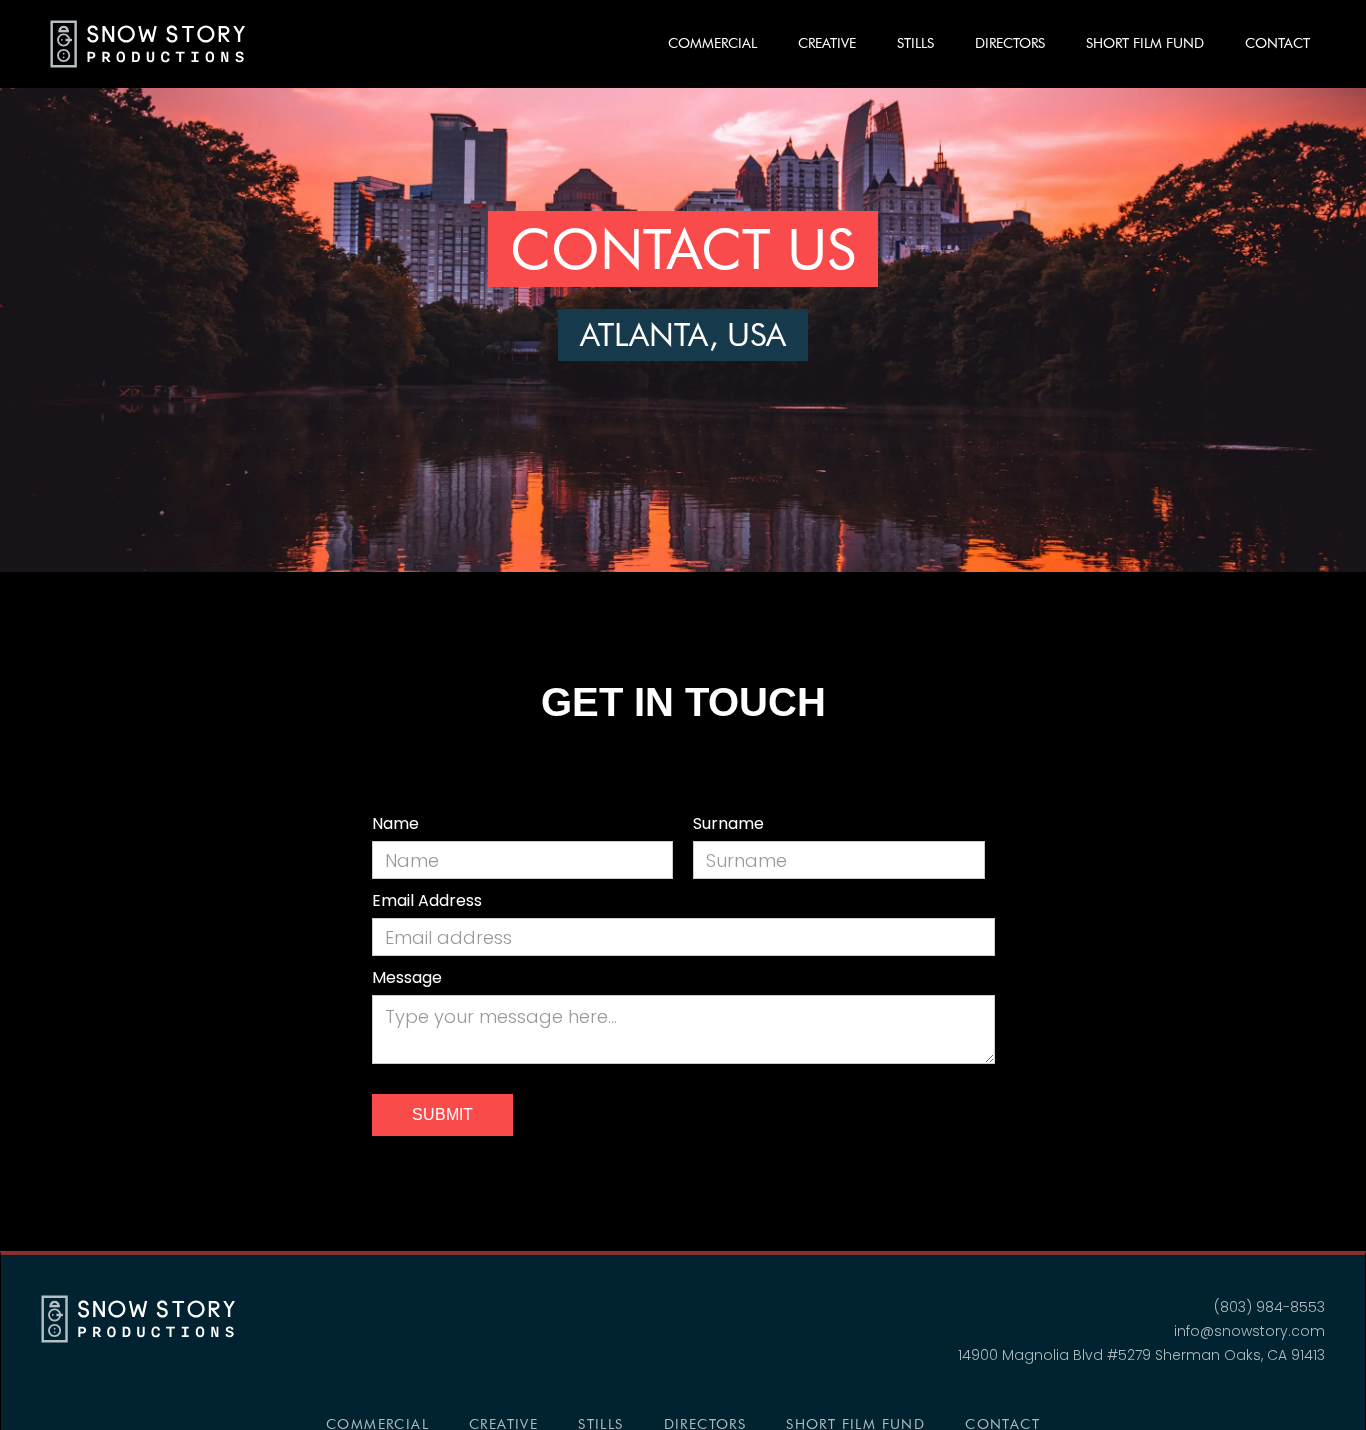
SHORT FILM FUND (1145, 43)
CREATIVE (827, 43)
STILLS (915, 43)
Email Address (427, 900)
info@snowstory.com (1249, 1331)
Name (395, 823)
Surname (728, 823)
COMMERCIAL (712, 43)
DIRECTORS (1010, 43)
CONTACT (1277, 43)
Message (407, 977)
